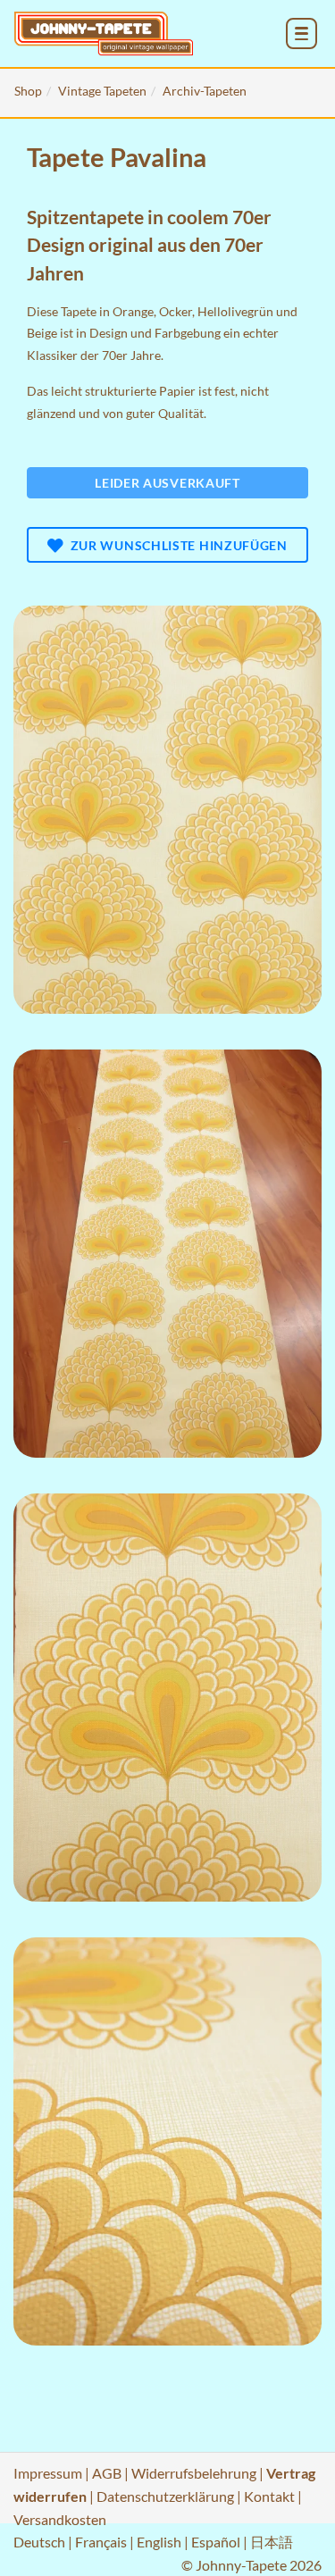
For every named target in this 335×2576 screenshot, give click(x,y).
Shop (28, 91)
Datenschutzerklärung (165, 2496)
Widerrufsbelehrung (194, 2473)
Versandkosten (60, 2519)
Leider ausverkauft (167, 483)
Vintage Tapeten (102, 91)
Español (216, 2542)
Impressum (48, 2473)
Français (101, 2542)
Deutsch (39, 2542)
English (159, 2542)
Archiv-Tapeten (205, 91)
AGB (107, 2473)
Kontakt (269, 2496)
